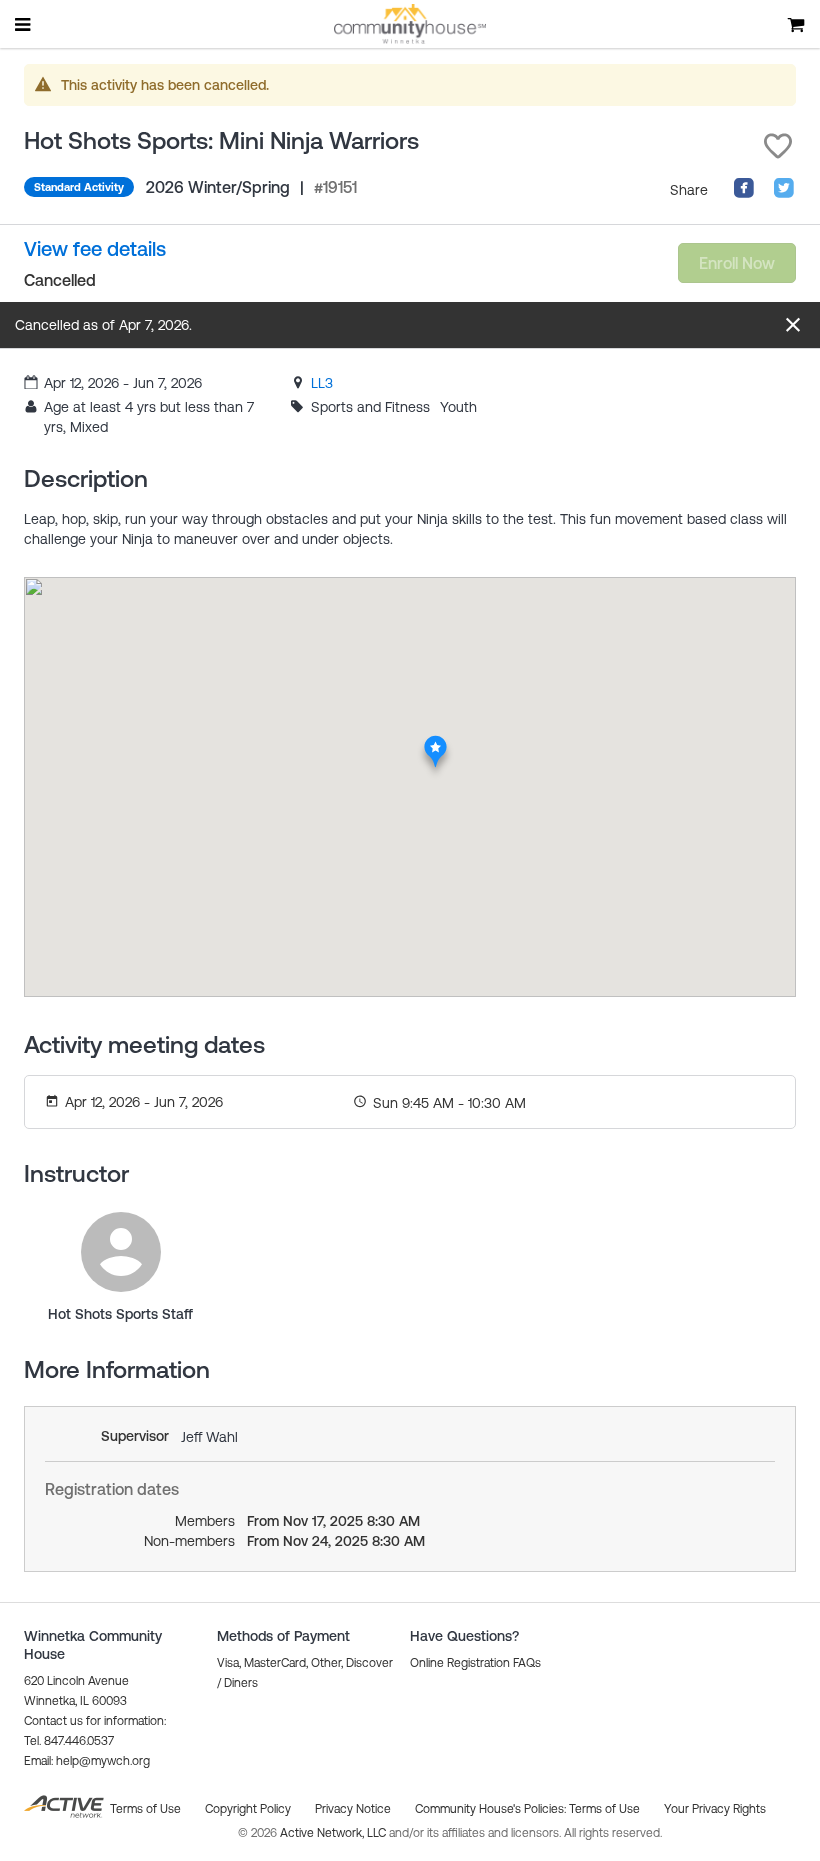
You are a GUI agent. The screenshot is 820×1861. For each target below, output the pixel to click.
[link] (322, 383)
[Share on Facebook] (744, 194)
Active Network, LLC (334, 1833)
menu (24, 24)
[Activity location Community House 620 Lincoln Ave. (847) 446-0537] (435, 741)
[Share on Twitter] (784, 194)
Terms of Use (604, 1809)
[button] (778, 146)
